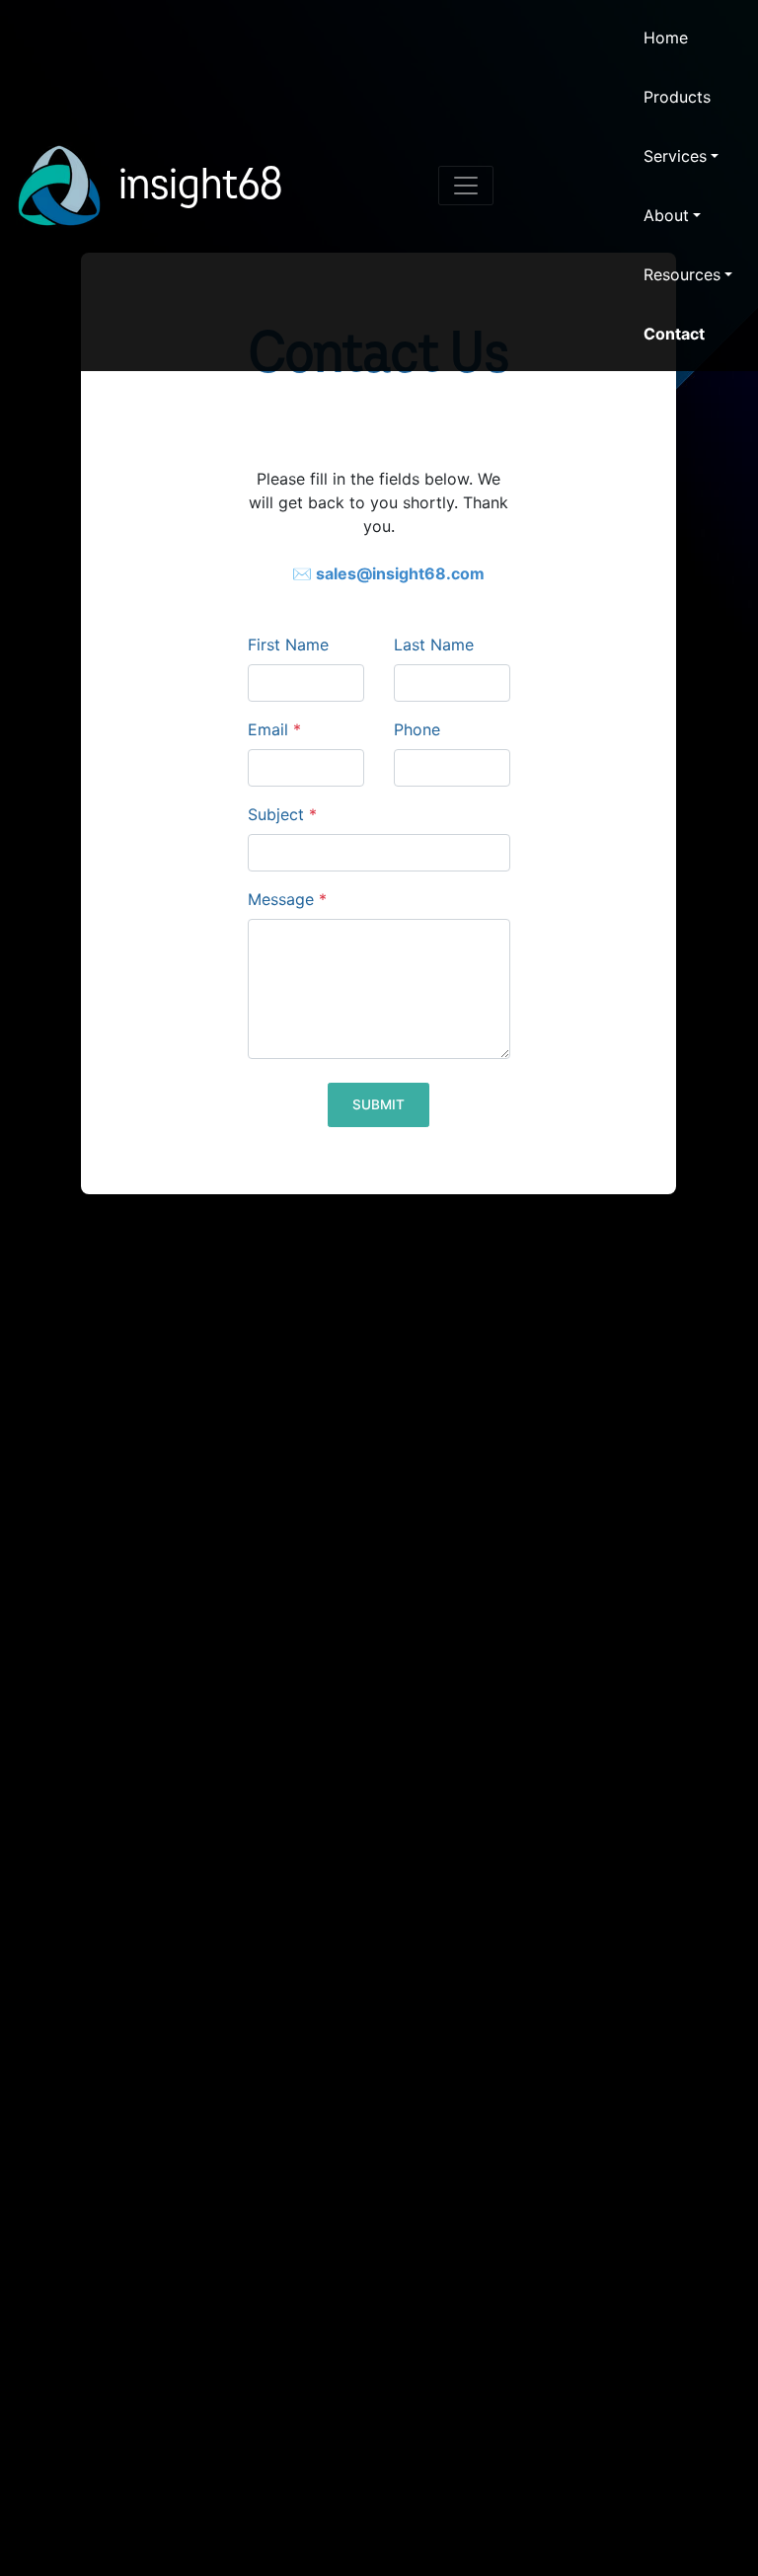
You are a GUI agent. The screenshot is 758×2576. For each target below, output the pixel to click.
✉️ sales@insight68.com (388, 573)
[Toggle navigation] (466, 186)
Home (666, 38)
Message (287, 899)
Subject (282, 814)
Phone (417, 729)
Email (274, 729)
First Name (288, 644)
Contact (674, 334)
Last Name (434, 644)
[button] (688, 156)
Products (677, 97)
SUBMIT (379, 1104)
